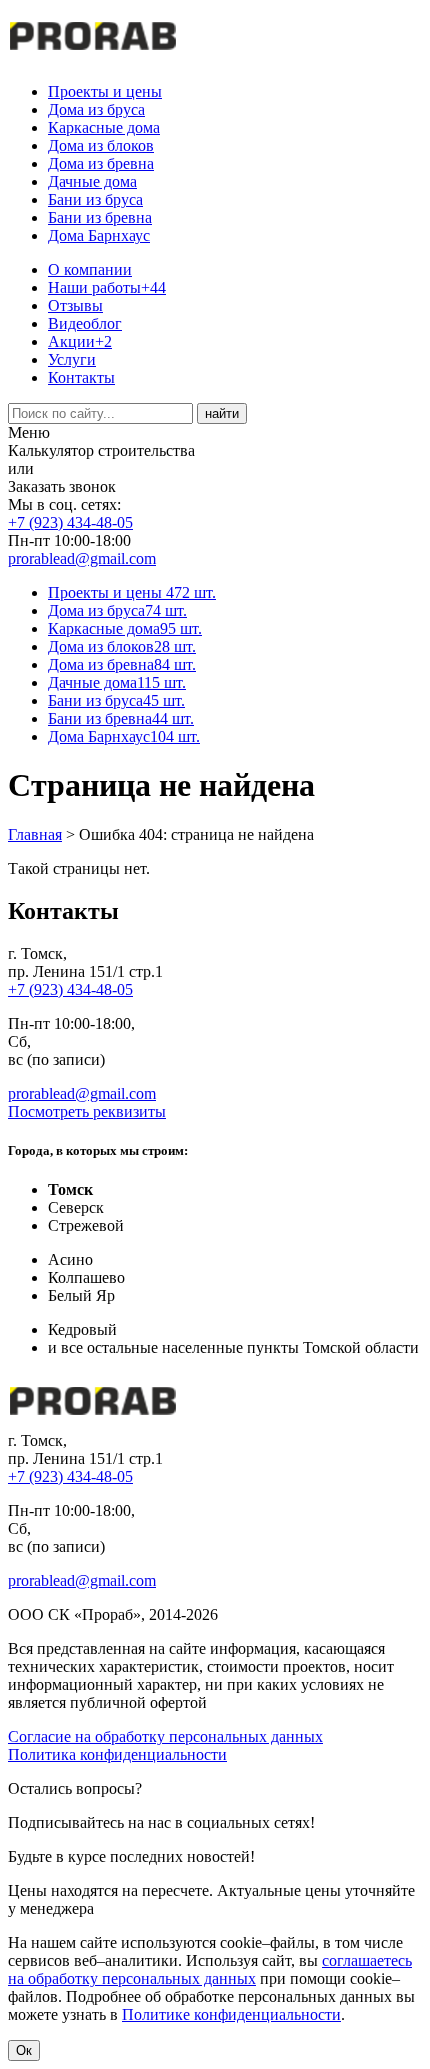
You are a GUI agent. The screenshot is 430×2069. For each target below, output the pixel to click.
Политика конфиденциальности (117, 1754)
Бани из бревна (100, 217)
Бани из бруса (95, 199)
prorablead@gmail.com (82, 558)
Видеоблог (85, 323)
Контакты (81, 377)
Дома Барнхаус (99, 235)
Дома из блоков (101, 145)
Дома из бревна (101, 163)
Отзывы (75, 305)
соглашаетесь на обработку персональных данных (210, 1969)
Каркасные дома (104, 127)
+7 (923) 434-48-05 (70, 522)
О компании (90, 269)
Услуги (72, 359)
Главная (35, 834)
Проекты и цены (105, 91)
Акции (80, 341)
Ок (24, 2050)
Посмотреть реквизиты (87, 1111)
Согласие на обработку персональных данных (165, 1736)
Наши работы (107, 287)
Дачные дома (92, 181)
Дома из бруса (96, 109)
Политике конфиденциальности (231, 2014)
